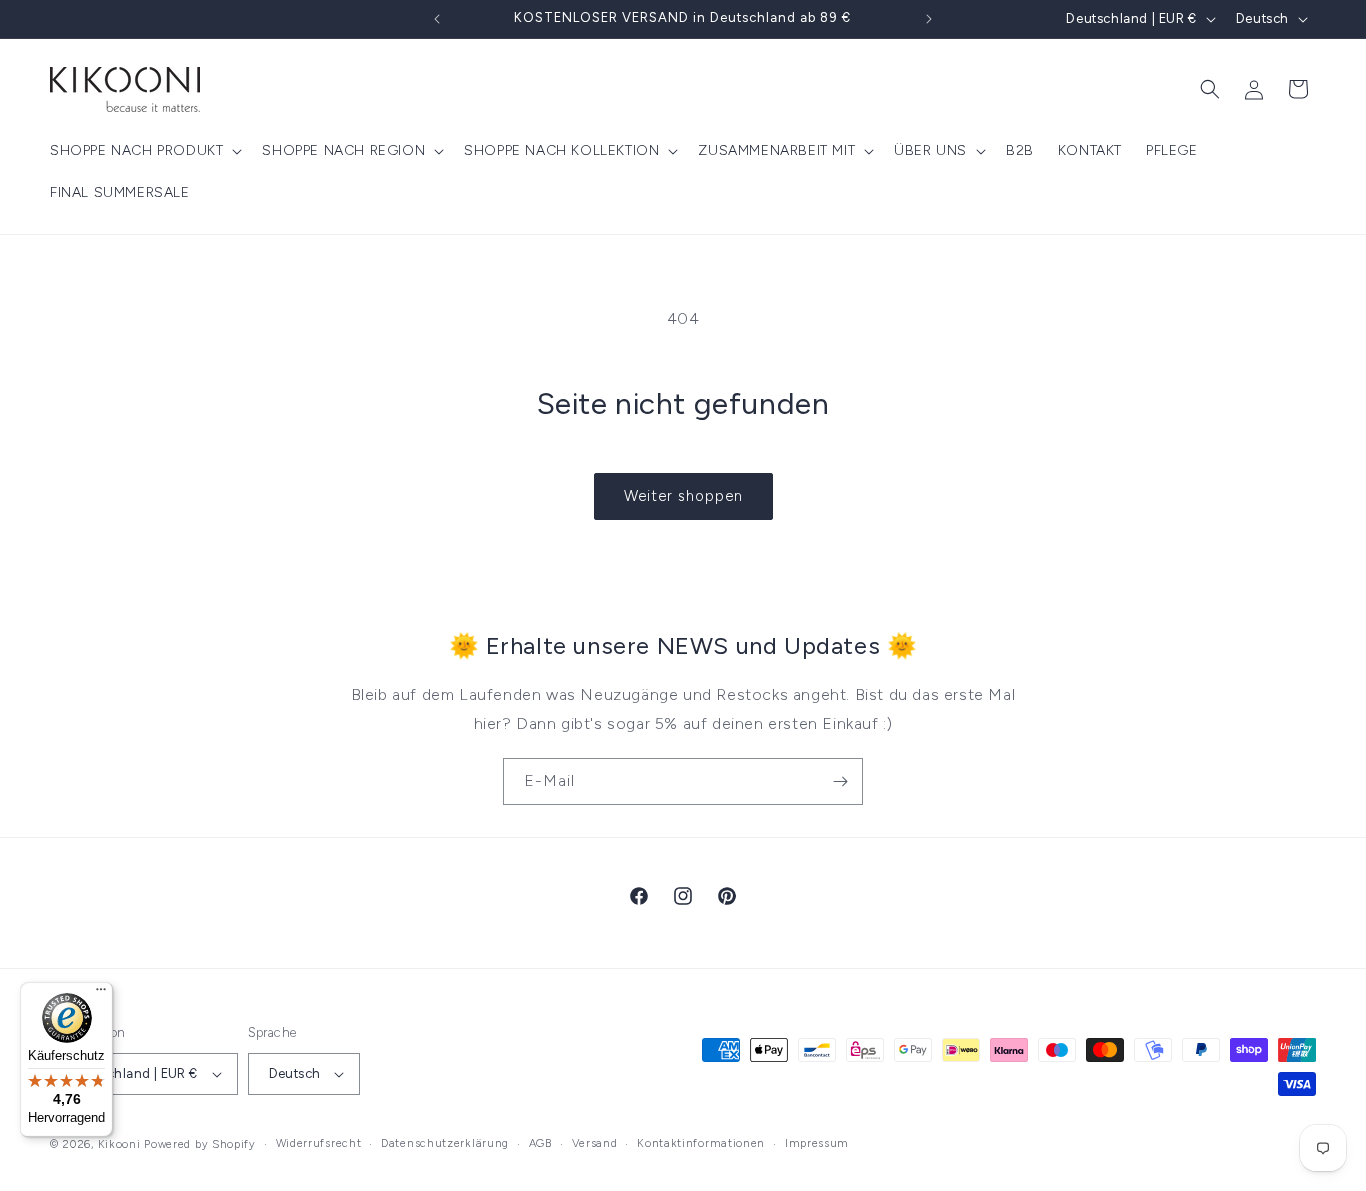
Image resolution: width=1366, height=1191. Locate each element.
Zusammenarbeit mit (776, 150)
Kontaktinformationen (701, 1143)
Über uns (930, 150)
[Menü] (101, 994)
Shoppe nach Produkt (136, 150)
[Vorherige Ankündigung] (437, 19)
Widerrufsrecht (319, 1143)
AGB (540, 1143)
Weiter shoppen (683, 496)
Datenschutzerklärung (445, 1143)
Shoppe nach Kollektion (561, 150)
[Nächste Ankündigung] (929, 19)
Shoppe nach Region (343, 150)
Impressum (817, 1143)
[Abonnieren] (840, 781)
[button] (144, 151)
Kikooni (119, 1144)
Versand (595, 1143)
